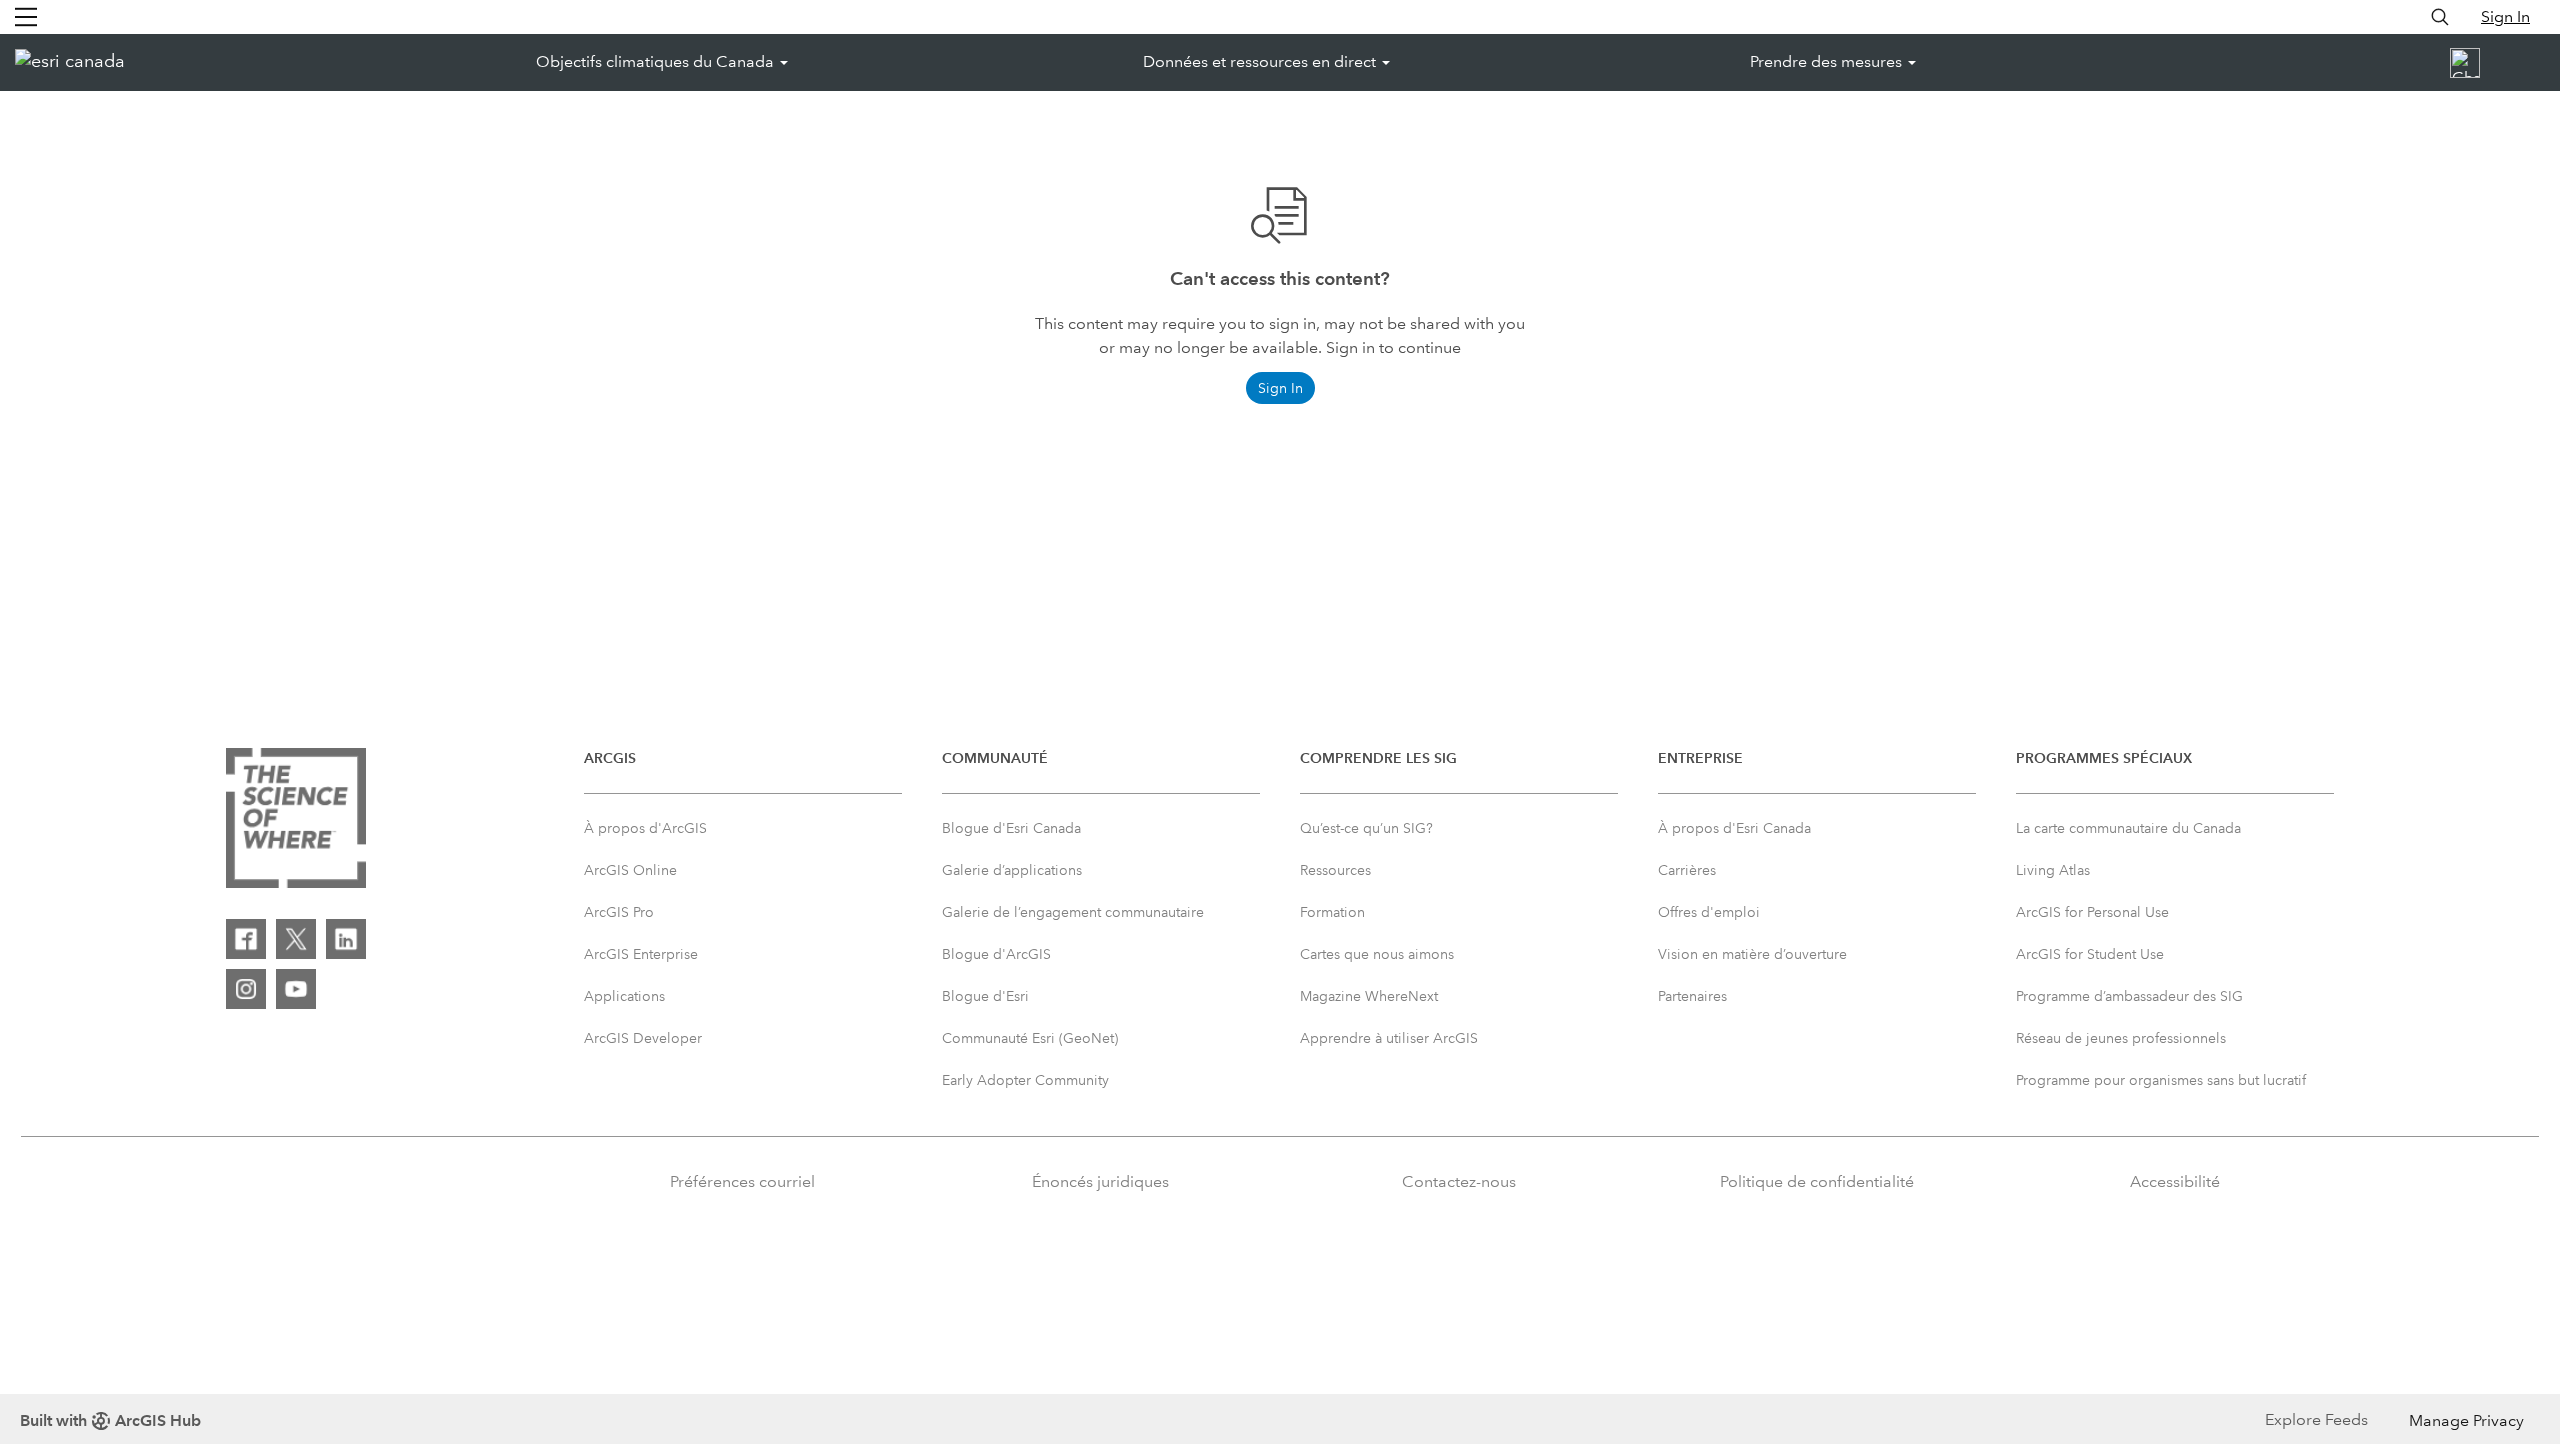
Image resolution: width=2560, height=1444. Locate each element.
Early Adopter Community (1025, 1080)
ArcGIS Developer (643, 1038)
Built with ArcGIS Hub (110, 1420)
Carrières (1687, 870)
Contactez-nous (1459, 1181)
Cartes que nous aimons (1377, 954)
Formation (1332, 912)
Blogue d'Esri (985, 996)
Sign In (2505, 16)
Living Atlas (2053, 870)
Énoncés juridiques (1100, 1181)
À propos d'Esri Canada (1734, 828)
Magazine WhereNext (1369, 996)
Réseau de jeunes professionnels (2121, 1038)
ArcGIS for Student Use (2090, 954)
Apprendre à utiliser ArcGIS (1389, 1038)
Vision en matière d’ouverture (1752, 954)
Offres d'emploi (1709, 912)
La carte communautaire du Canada (2128, 828)
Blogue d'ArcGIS (996, 954)
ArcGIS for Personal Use (2092, 912)
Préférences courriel (742, 1181)
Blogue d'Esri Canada (1011, 828)
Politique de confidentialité (1817, 1181)
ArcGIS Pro (619, 912)
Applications (624, 996)
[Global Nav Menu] (26, 17)
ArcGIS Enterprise (641, 954)
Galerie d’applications (1012, 870)
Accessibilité (2175, 1181)
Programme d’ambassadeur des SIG (2129, 996)
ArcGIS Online (630, 870)
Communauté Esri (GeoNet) (1030, 1038)
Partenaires (1692, 996)
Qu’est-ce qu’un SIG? (1366, 828)
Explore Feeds (2316, 1419)
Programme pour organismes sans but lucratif (2161, 1080)
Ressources (1335, 870)
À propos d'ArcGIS (645, 828)
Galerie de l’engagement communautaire (1073, 912)
